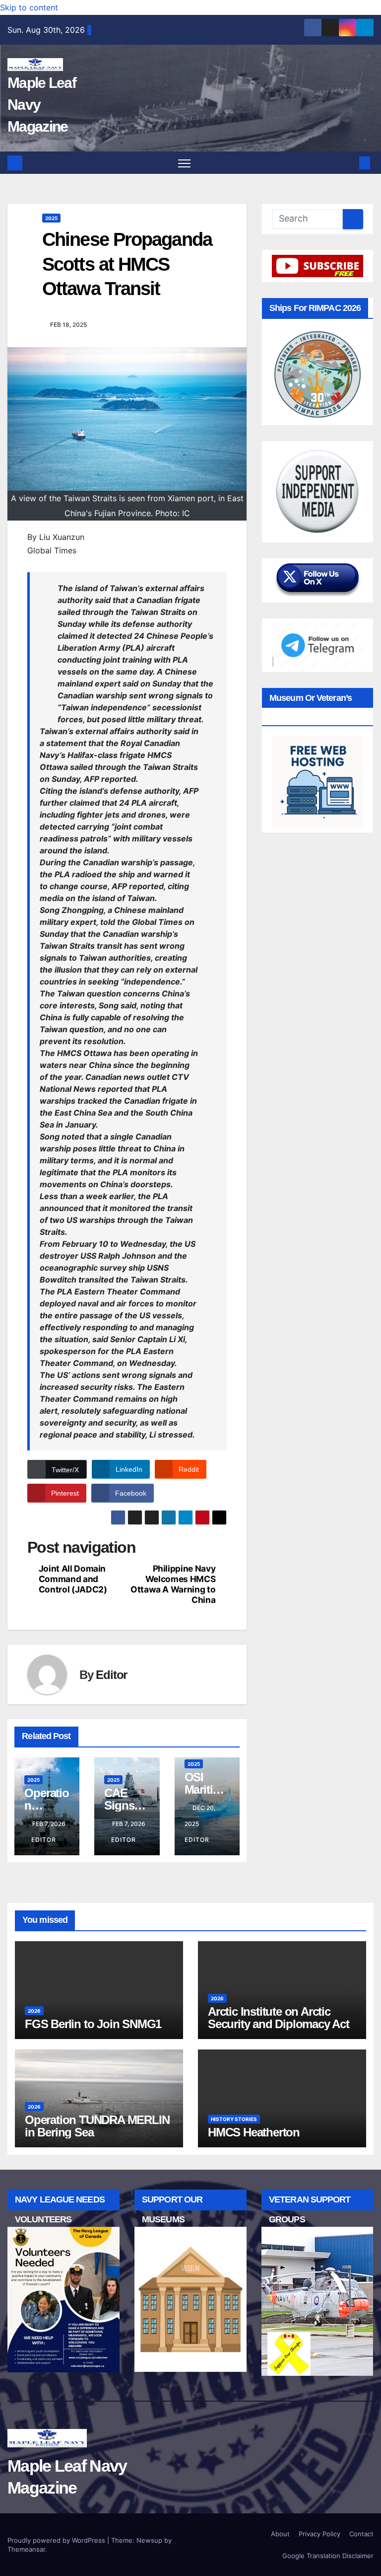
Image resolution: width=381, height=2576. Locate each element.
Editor (111, 1675)
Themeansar (26, 2549)
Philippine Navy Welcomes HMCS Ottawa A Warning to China (173, 1584)
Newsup (149, 2540)
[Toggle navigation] (184, 163)
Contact (361, 2534)
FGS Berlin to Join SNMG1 (93, 2024)
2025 (51, 218)
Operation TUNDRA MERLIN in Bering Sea (97, 2126)
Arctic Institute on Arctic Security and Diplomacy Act (279, 2018)
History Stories (234, 2119)
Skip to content (29, 7)
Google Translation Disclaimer (328, 2556)
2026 (34, 2011)
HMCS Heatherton (254, 2132)
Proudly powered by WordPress (57, 2540)
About (280, 2534)
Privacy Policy (319, 2534)
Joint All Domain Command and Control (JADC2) (73, 1579)
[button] (349, 163)
